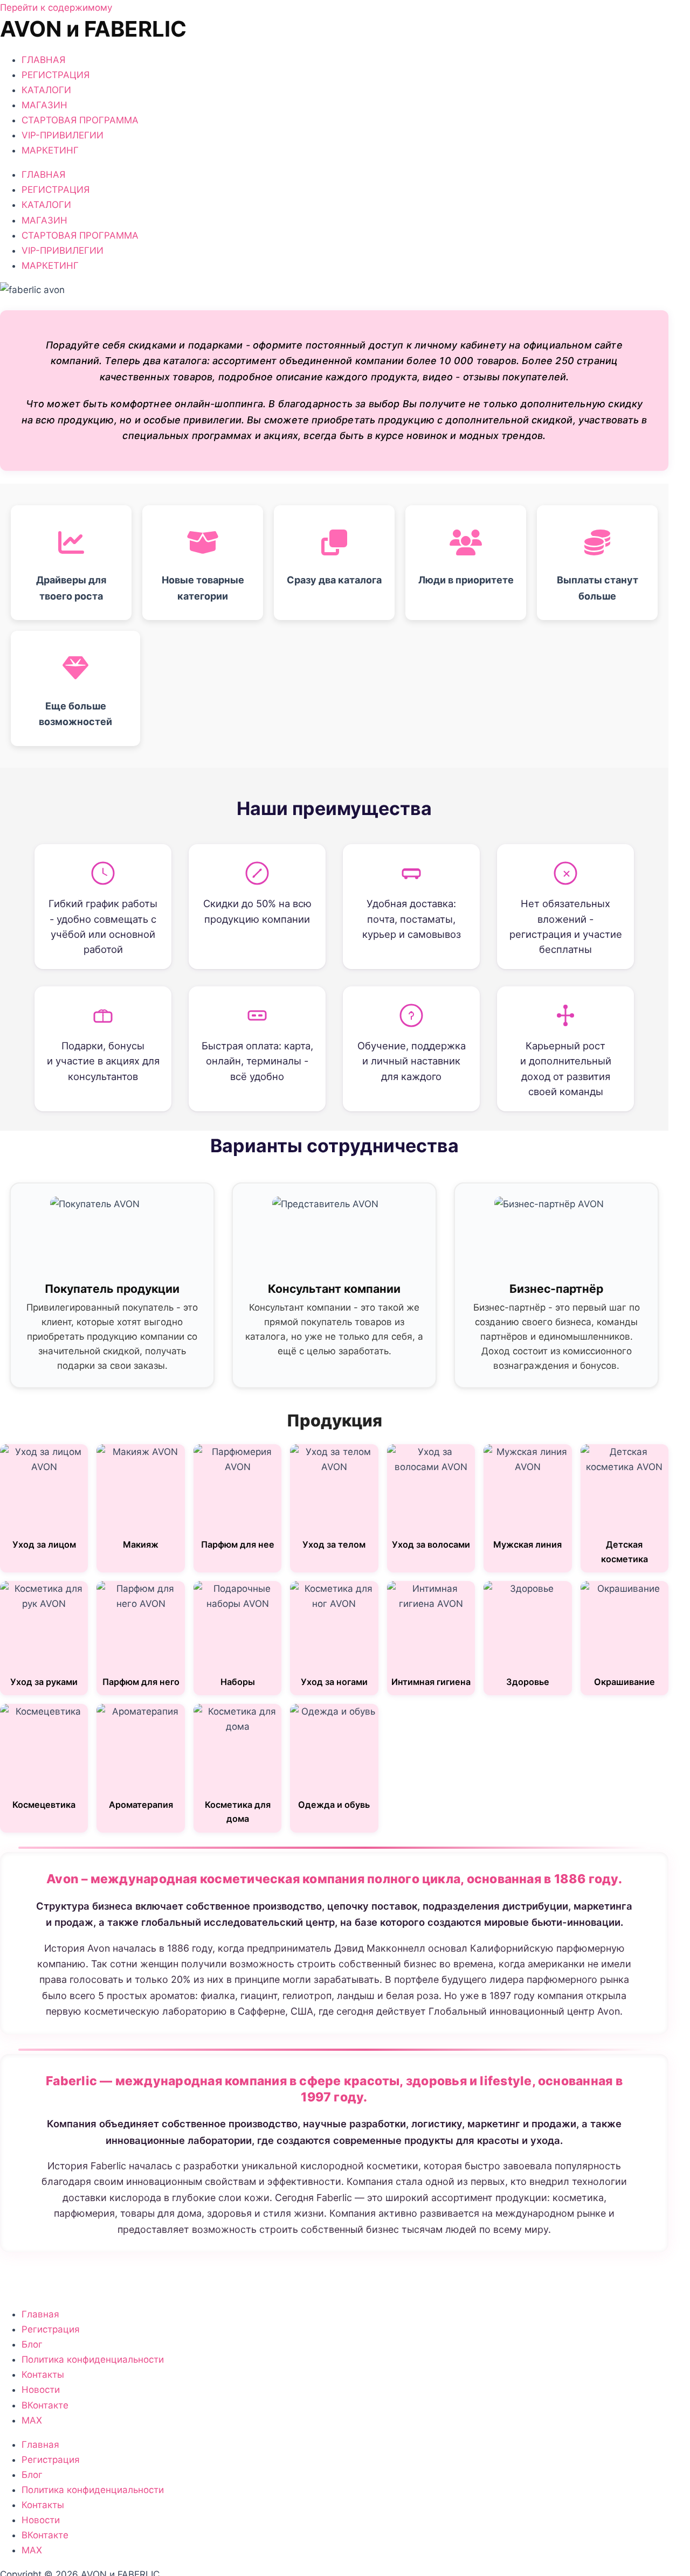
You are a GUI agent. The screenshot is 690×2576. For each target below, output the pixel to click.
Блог (32, 2344)
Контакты (43, 2375)
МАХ (32, 2420)
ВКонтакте (45, 2405)
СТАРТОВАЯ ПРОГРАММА (80, 120)
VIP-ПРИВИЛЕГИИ (63, 135)
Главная (40, 2314)
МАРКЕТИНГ (50, 150)
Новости (41, 2390)
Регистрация (51, 2329)
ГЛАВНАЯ (43, 60)
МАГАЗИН (44, 105)
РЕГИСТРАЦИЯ (56, 75)
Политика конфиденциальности (93, 2359)
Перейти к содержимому (56, 8)
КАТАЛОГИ (46, 90)
